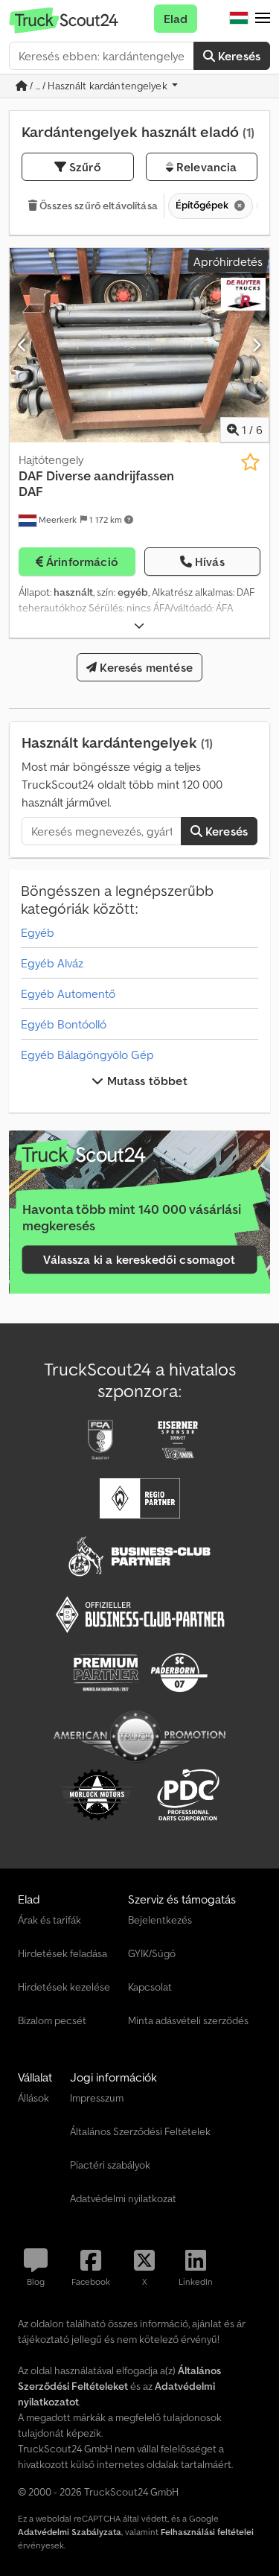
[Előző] (23, 345)
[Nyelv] (239, 19)
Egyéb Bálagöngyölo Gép (87, 1055)
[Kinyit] (139, 626)
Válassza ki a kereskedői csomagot (139, 1260)
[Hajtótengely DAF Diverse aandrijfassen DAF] (139, 346)
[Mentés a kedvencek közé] (250, 462)
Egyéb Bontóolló (64, 1024)
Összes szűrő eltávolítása (97, 206)
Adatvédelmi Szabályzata (70, 2532)
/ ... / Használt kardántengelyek (99, 86)
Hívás (210, 562)
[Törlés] (238, 206)
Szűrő (84, 167)
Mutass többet (145, 1081)
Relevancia (205, 167)
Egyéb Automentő (68, 993)
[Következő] (256, 345)
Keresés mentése (145, 667)
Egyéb (38, 932)
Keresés (238, 56)
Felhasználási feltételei (207, 2532)
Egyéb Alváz (52, 963)
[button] (263, 19)
